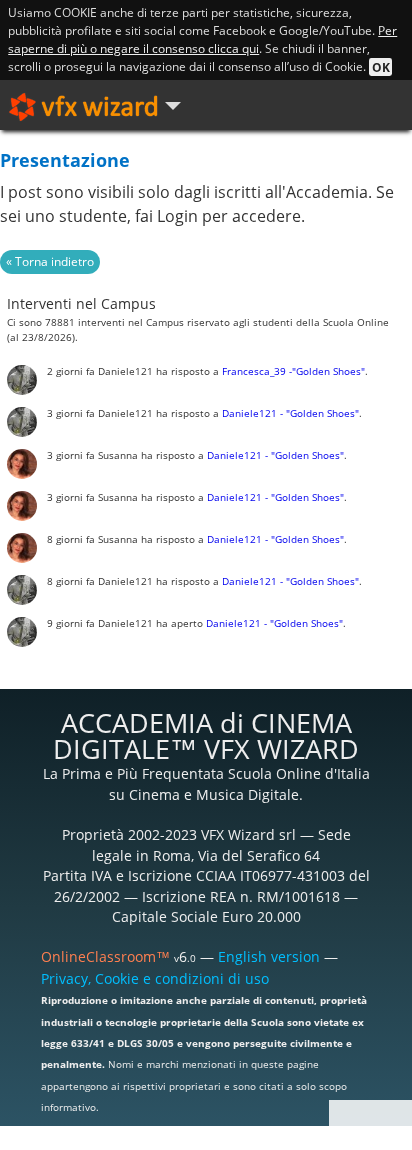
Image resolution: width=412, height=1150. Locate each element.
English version (269, 956)
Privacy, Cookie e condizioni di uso (155, 978)
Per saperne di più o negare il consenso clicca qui (202, 39)
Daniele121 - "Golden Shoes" (290, 413)
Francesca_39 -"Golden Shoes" (293, 371)
